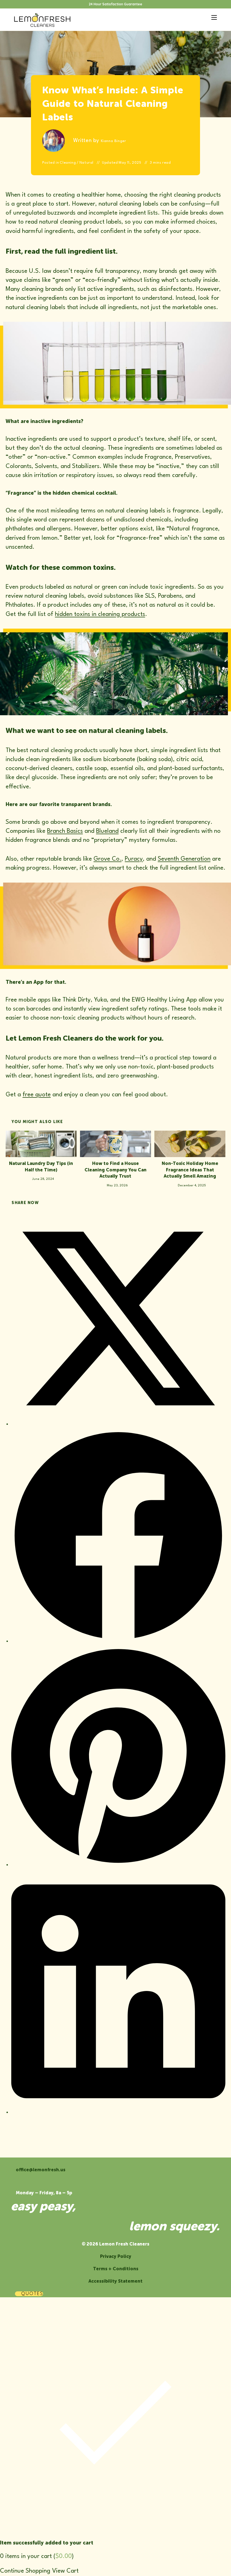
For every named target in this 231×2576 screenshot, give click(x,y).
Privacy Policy (116, 2256)
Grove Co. (107, 859)
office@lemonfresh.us (41, 2170)
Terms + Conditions (116, 2269)
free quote (37, 1095)
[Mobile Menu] (212, 17)
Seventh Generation (184, 859)
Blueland (107, 831)
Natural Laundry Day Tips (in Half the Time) (41, 1166)
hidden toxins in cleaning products (100, 614)
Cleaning (68, 163)
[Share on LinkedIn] (118, 2112)
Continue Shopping (25, 2571)
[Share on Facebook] (118, 1641)
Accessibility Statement (115, 2281)
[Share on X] (118, 1424)
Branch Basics (65, 831)
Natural (86, 163)
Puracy (134, 859)
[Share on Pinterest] (118, 1865)
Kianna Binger (114, 141)
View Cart (65, 2571)
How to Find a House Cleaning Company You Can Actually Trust (115, 1170)
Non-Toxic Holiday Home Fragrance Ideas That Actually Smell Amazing (190, 1170)
